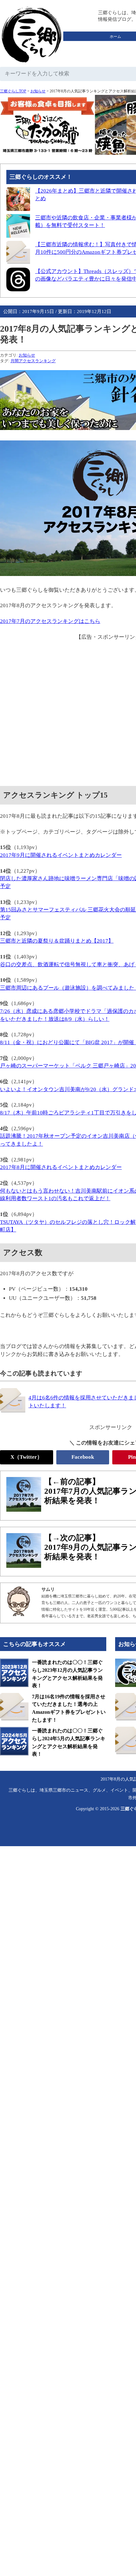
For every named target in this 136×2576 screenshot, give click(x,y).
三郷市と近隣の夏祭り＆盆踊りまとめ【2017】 (57, 941)
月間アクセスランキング (33, 361)
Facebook (83, 1457)
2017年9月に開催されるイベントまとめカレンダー (61, 855)
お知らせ (38, 91)
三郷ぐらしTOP (13, 91)
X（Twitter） (26, 1457)
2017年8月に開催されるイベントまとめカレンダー (61, 1167)
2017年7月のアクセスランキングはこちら (50, 621)
